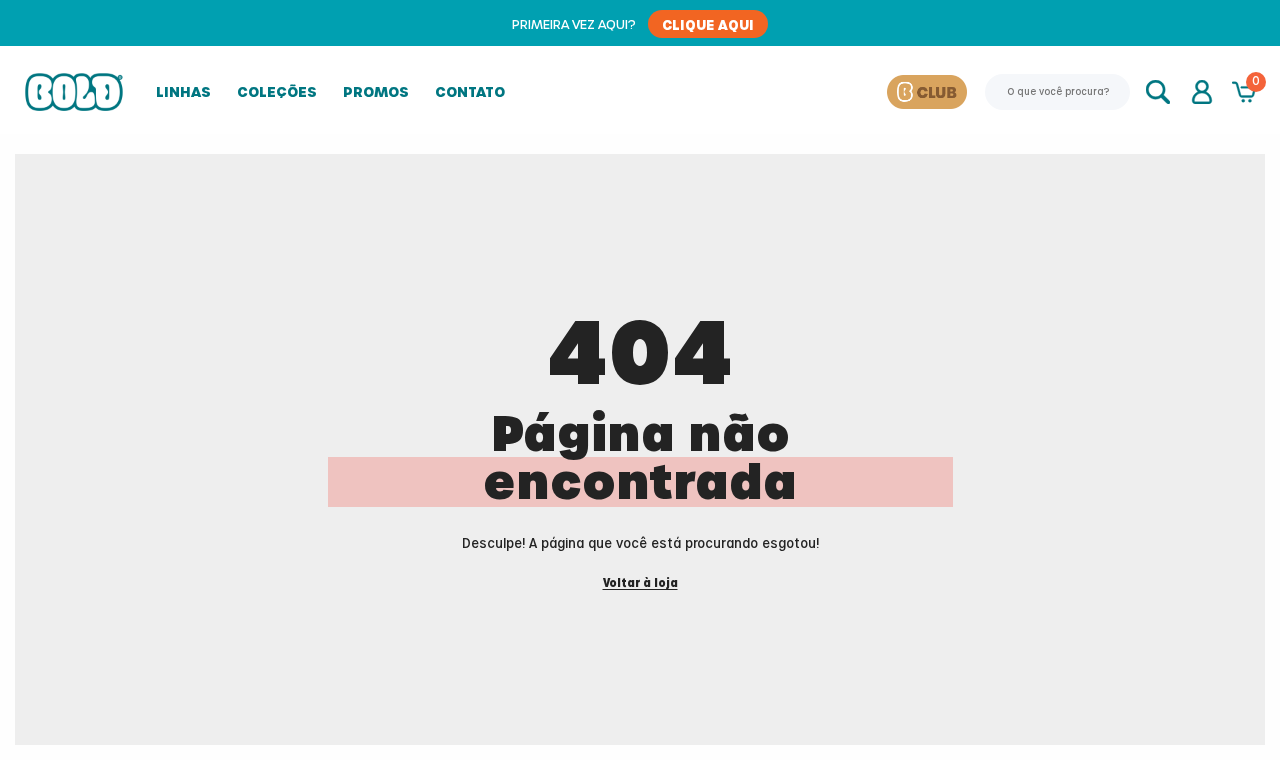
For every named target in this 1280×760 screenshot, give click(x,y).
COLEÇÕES (277, 91)
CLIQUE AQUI (708, 24)
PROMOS (376, 91)
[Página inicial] (74, 92)
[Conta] (1202, 92)
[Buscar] (1160, 92)
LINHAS (183, 91)
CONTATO (470, 91)
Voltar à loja (640, 583)
